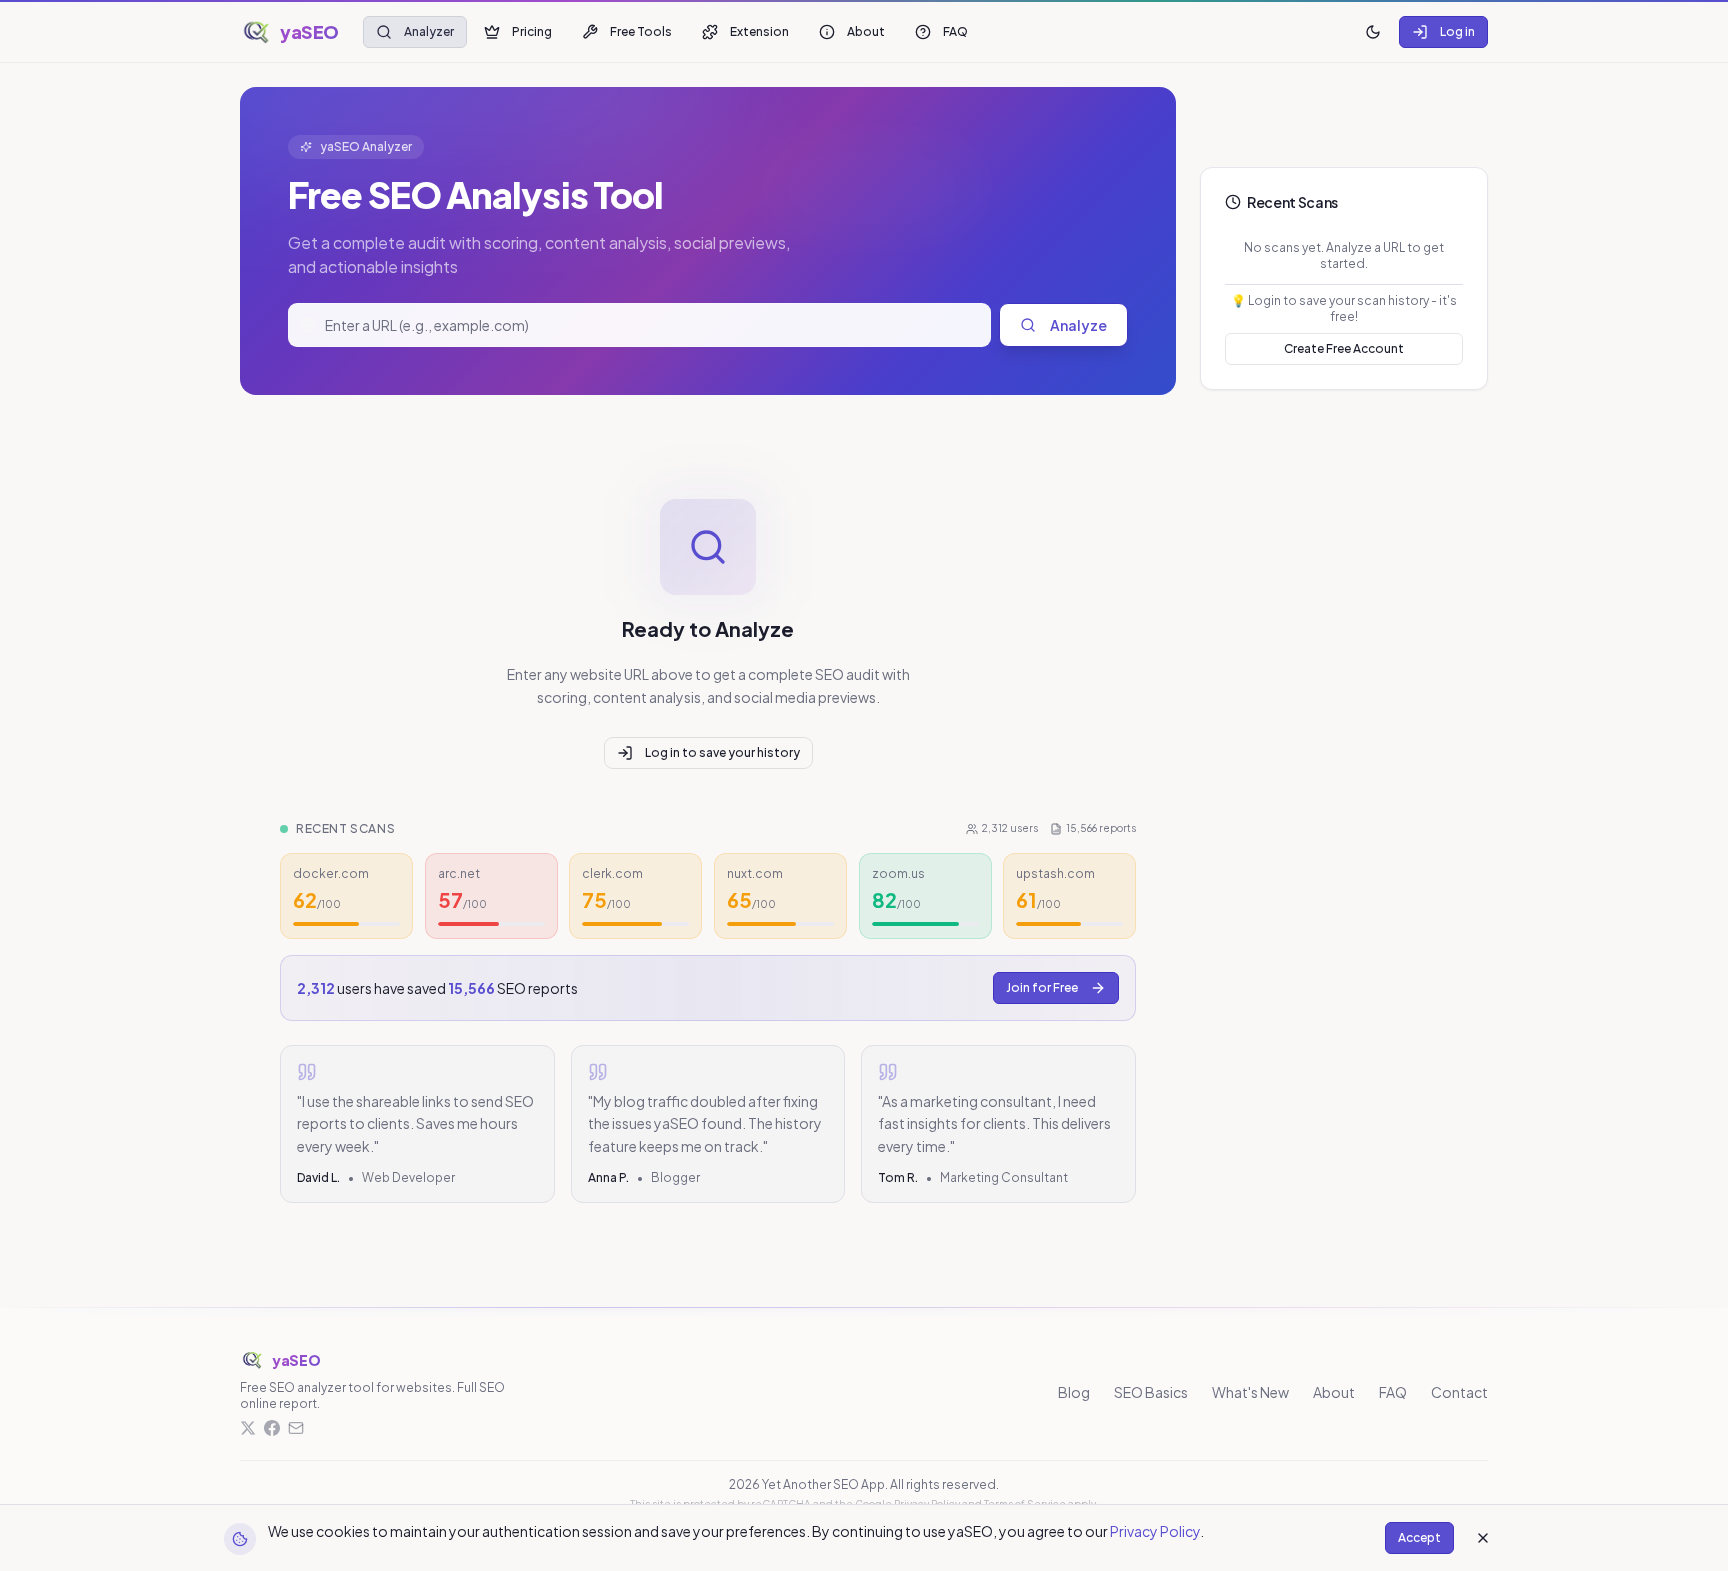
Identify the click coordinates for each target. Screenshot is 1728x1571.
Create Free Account (1344, 348)
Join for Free (1042, 987)
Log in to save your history (722, 752)
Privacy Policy (1155, 1531)
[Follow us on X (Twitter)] (248, 1428)
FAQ (955, 31)
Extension (759, 31)
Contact (1459, 1392)
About (866, 31)
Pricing (532, 31)
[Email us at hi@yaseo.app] (296, 1428)
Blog (1074, 1392)
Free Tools (641, 31)
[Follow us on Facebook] (272, 1428)
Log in (1457, 31)
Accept (1419, 1537)
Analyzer (429, 31)
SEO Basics (1151, 1392)
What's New (1250, 1392)
